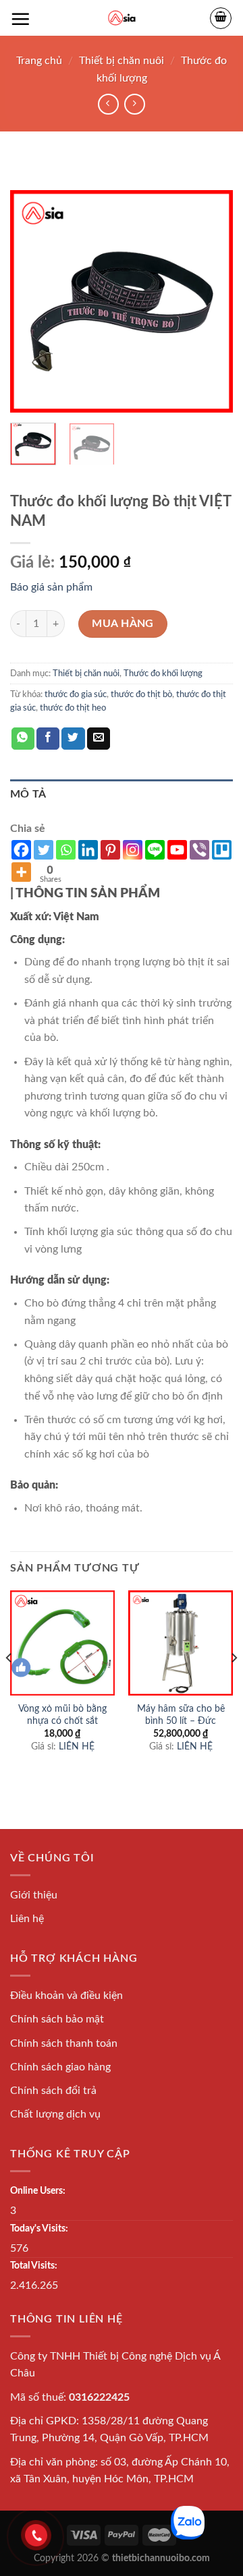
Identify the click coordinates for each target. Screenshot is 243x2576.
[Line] (155, 850)
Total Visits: (34, 2266)
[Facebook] (21, 850)
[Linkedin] (88, 850)
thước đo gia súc (76, 694)
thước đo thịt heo (73, 708)
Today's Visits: (39, 2228)
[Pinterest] (110, 850)
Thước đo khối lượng (163, 673)
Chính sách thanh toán (64, 2043)
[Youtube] (177, 850)
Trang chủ (39, 61)
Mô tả (28, 794)
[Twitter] (44, 850)
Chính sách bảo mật (57, 2019)
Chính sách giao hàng (60, 2067)
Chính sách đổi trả (53, 2091)
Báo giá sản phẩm (51, 587)
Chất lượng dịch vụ (55, 2114)
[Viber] (199, 850)
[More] (21, 872)
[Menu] (20, 19)
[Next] (211, 301)
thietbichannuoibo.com (161, 2558)
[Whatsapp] (66, 850)
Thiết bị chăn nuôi (122, 61)
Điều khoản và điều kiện (66, 1996)
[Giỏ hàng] (221, 18)
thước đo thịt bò (141, 694)
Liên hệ (27, 1919)
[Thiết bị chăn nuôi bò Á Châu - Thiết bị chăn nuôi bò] (122, 18)
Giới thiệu (34, 1895)
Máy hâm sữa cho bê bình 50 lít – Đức (181, 1715)
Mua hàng (123, 624)
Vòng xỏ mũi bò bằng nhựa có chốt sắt (62, 1715)
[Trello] (222, 850)
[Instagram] (133, 850)
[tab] (122, 795)
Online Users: (38, 2191)
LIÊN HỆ (77, 1747)
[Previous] (32, 301)
